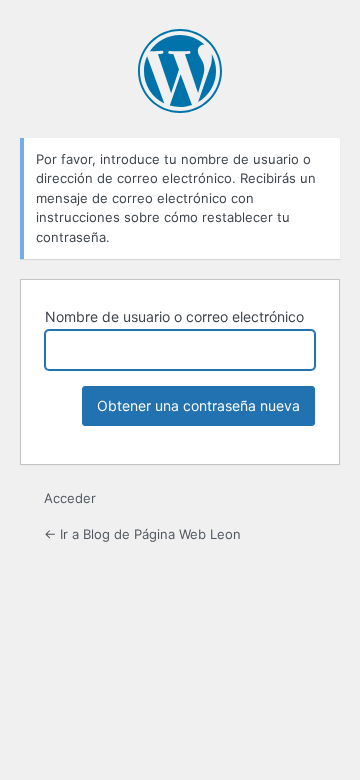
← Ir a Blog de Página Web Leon (142, 534)
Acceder (70, 498)
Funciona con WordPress (180, 71)
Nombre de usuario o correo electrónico (174, 316)
